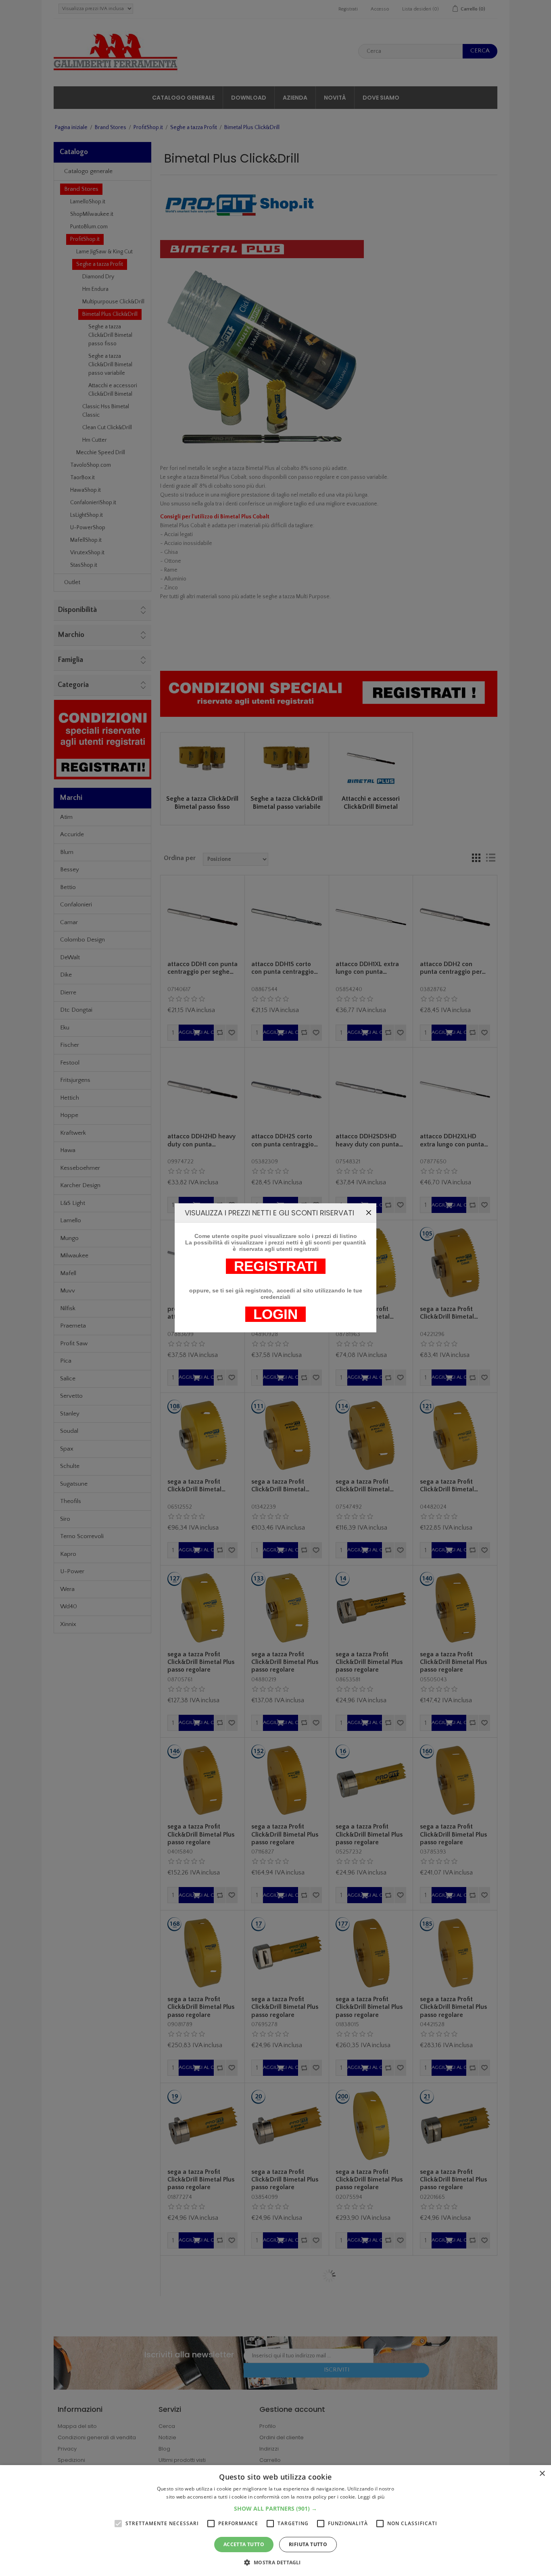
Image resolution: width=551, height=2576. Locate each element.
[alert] (275, 2521)
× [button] (542, 2474)
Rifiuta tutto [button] (308, 2544)
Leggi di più (371, 2497)
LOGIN (275, 1314)
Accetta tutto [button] (244, 2544)
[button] (275, 2508)
